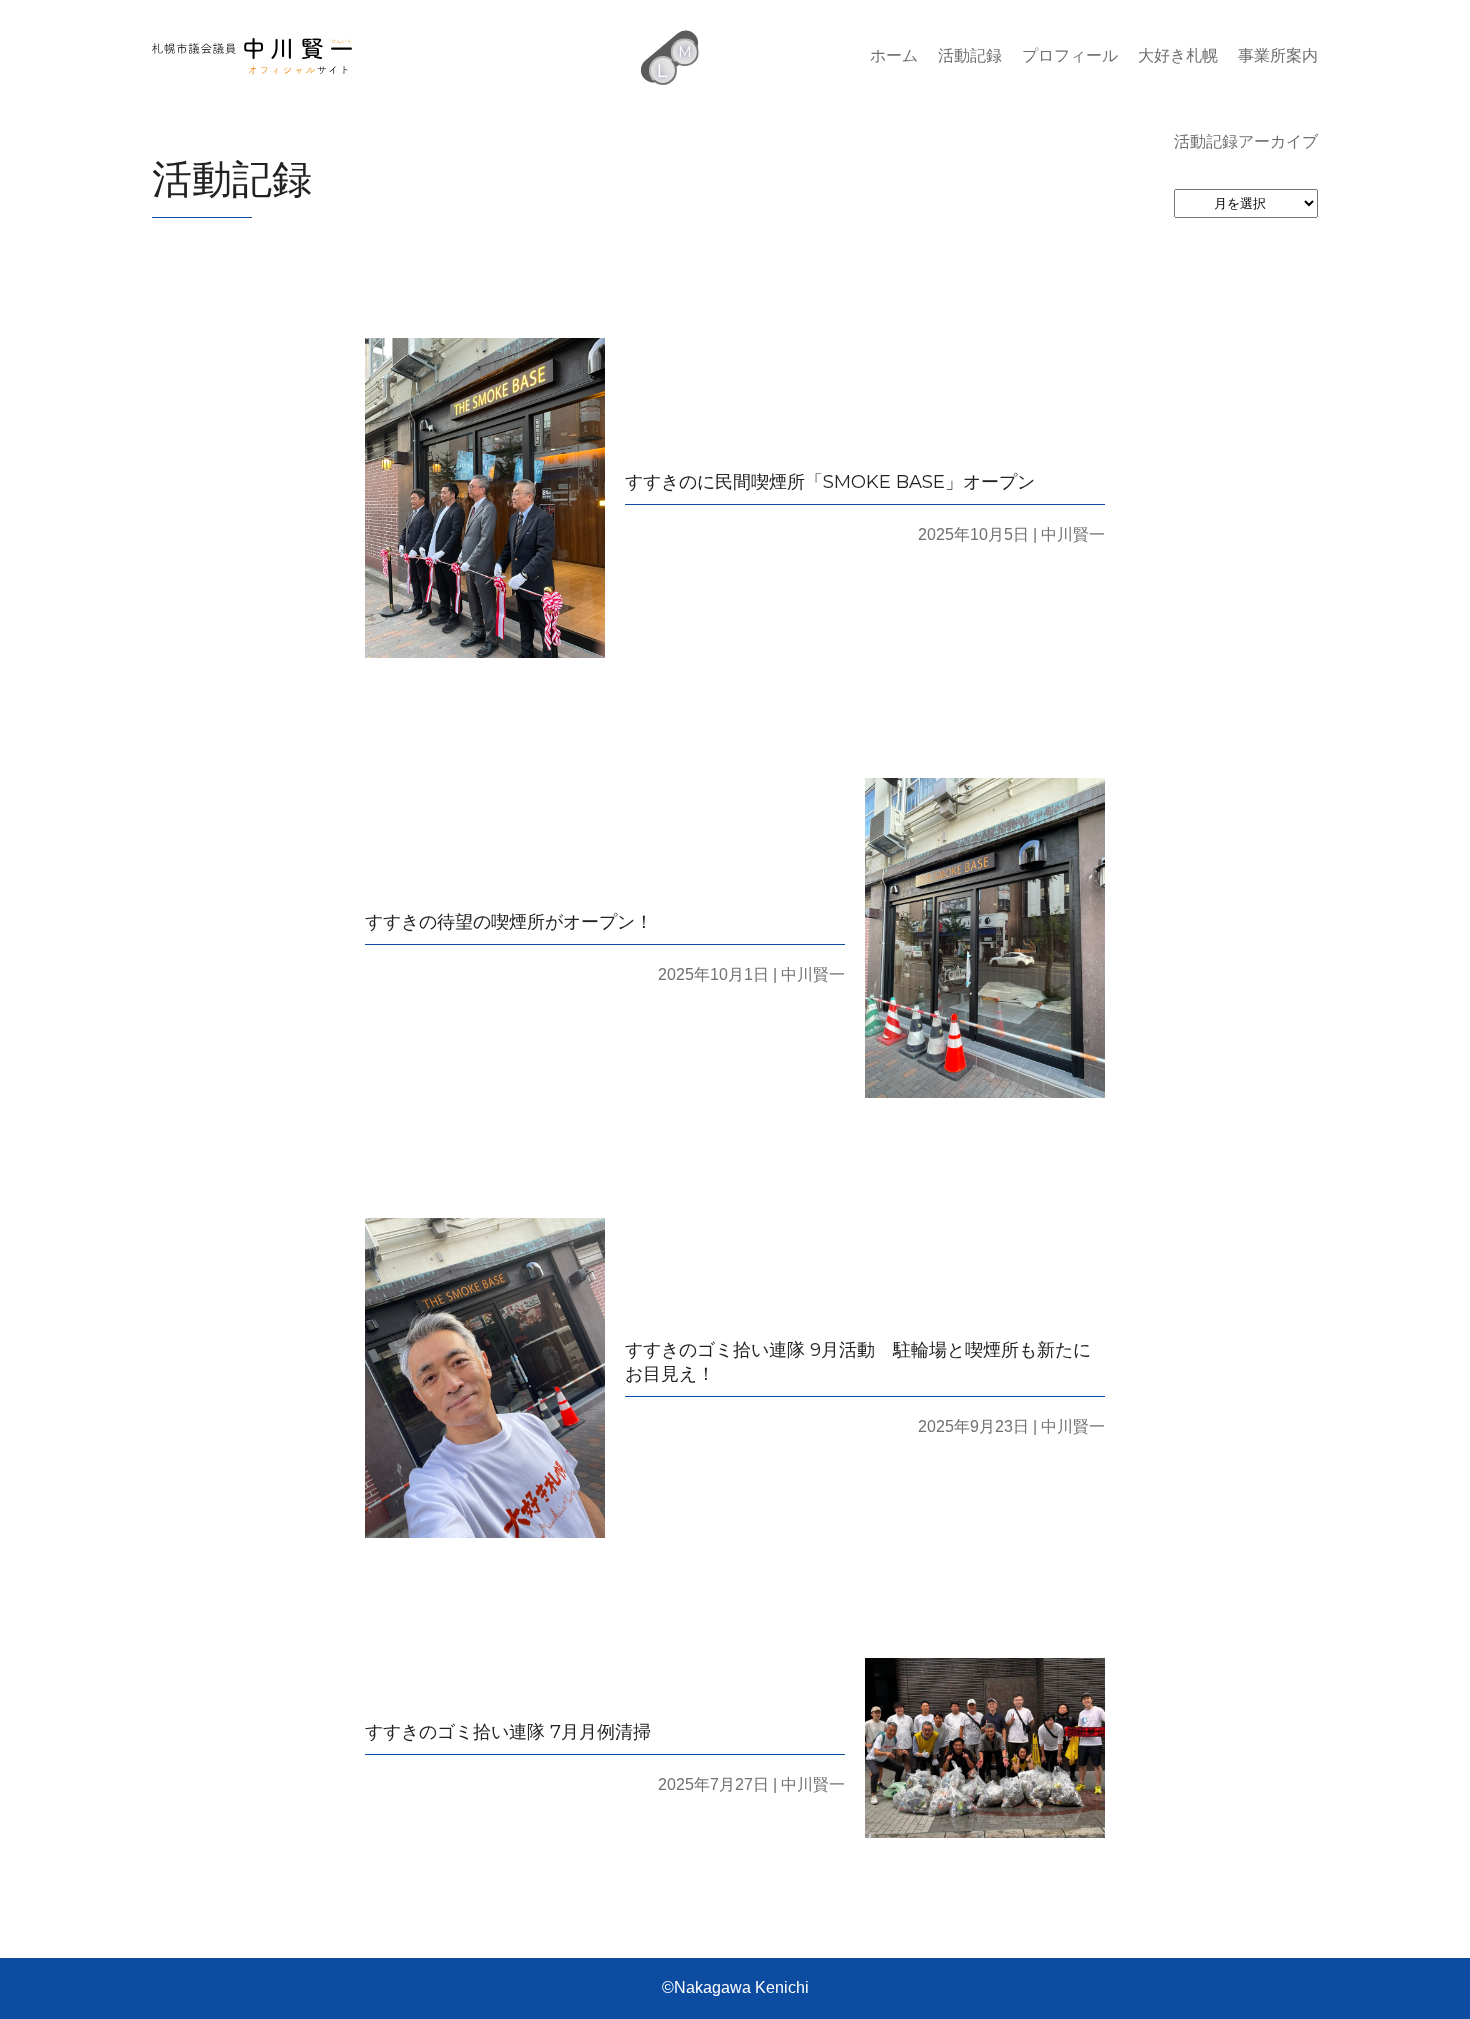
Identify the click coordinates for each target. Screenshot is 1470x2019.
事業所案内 (1278, 55)
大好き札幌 (1178, 55)
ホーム (894, 55)
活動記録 (970, 55)
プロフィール (1070, 55)
